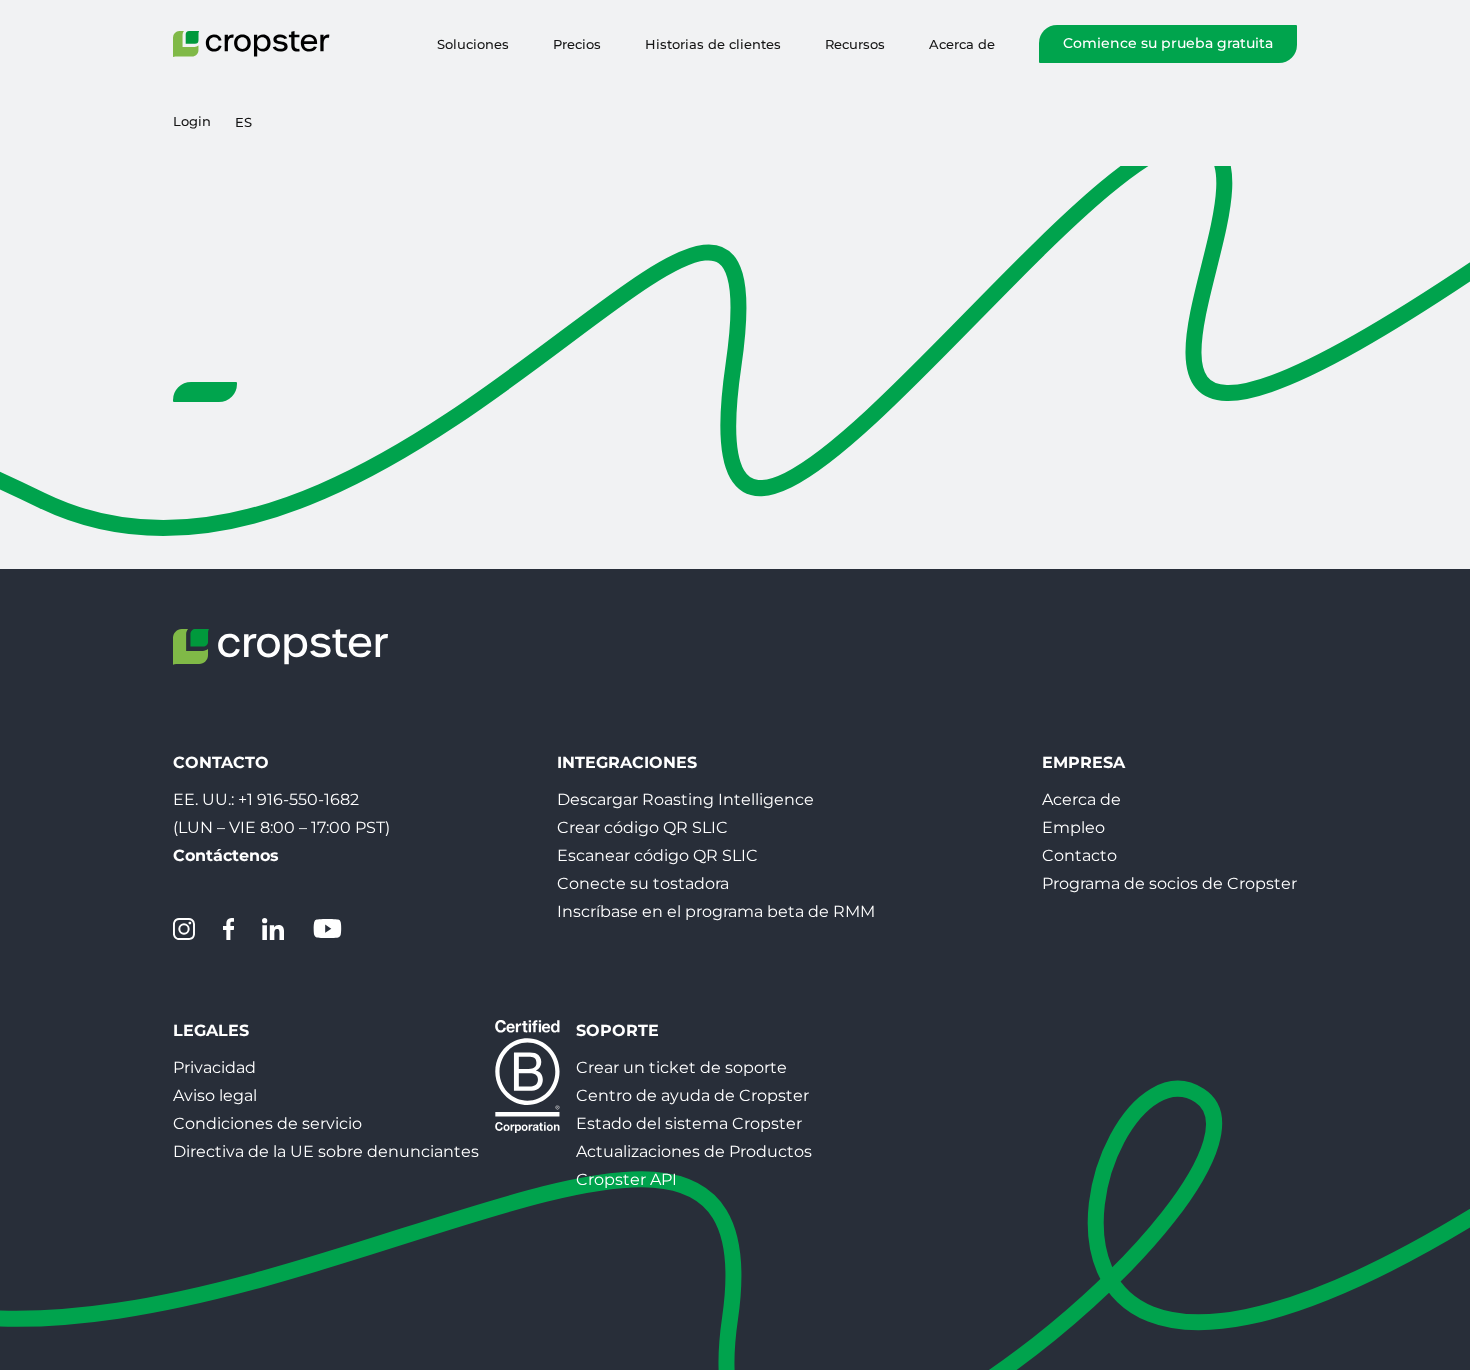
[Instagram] (184, 929)
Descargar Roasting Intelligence (685, 799)
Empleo (1073, 827)
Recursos (855, 44)
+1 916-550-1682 (298, 799)
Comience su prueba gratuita (1168, 43)
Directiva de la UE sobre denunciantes (326, 1151)
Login (192, 121)
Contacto (1079, 855)
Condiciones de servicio (267, 1123)
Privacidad (214, 1067)
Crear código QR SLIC (642, 827)
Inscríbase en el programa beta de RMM (716, 911)
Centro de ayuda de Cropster (692, 1095)
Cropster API (626, 1179)
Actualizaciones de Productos (694, 1151)
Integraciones (627, 762)
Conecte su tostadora (643, 883)
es (243, 122)
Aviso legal (215, 1095)
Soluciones (473, 44)
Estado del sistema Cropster (689, 1123)
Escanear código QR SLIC (657, 855)
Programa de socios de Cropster (1169, 883)
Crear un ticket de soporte (681, 1067)
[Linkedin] (273, 929)
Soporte (617, 1030)
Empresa (1083, 762)
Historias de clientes (713, 44)
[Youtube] (327, 929)
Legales (211, 1030)
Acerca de (962, 44)
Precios (577, 44)
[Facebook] (228, 929)
